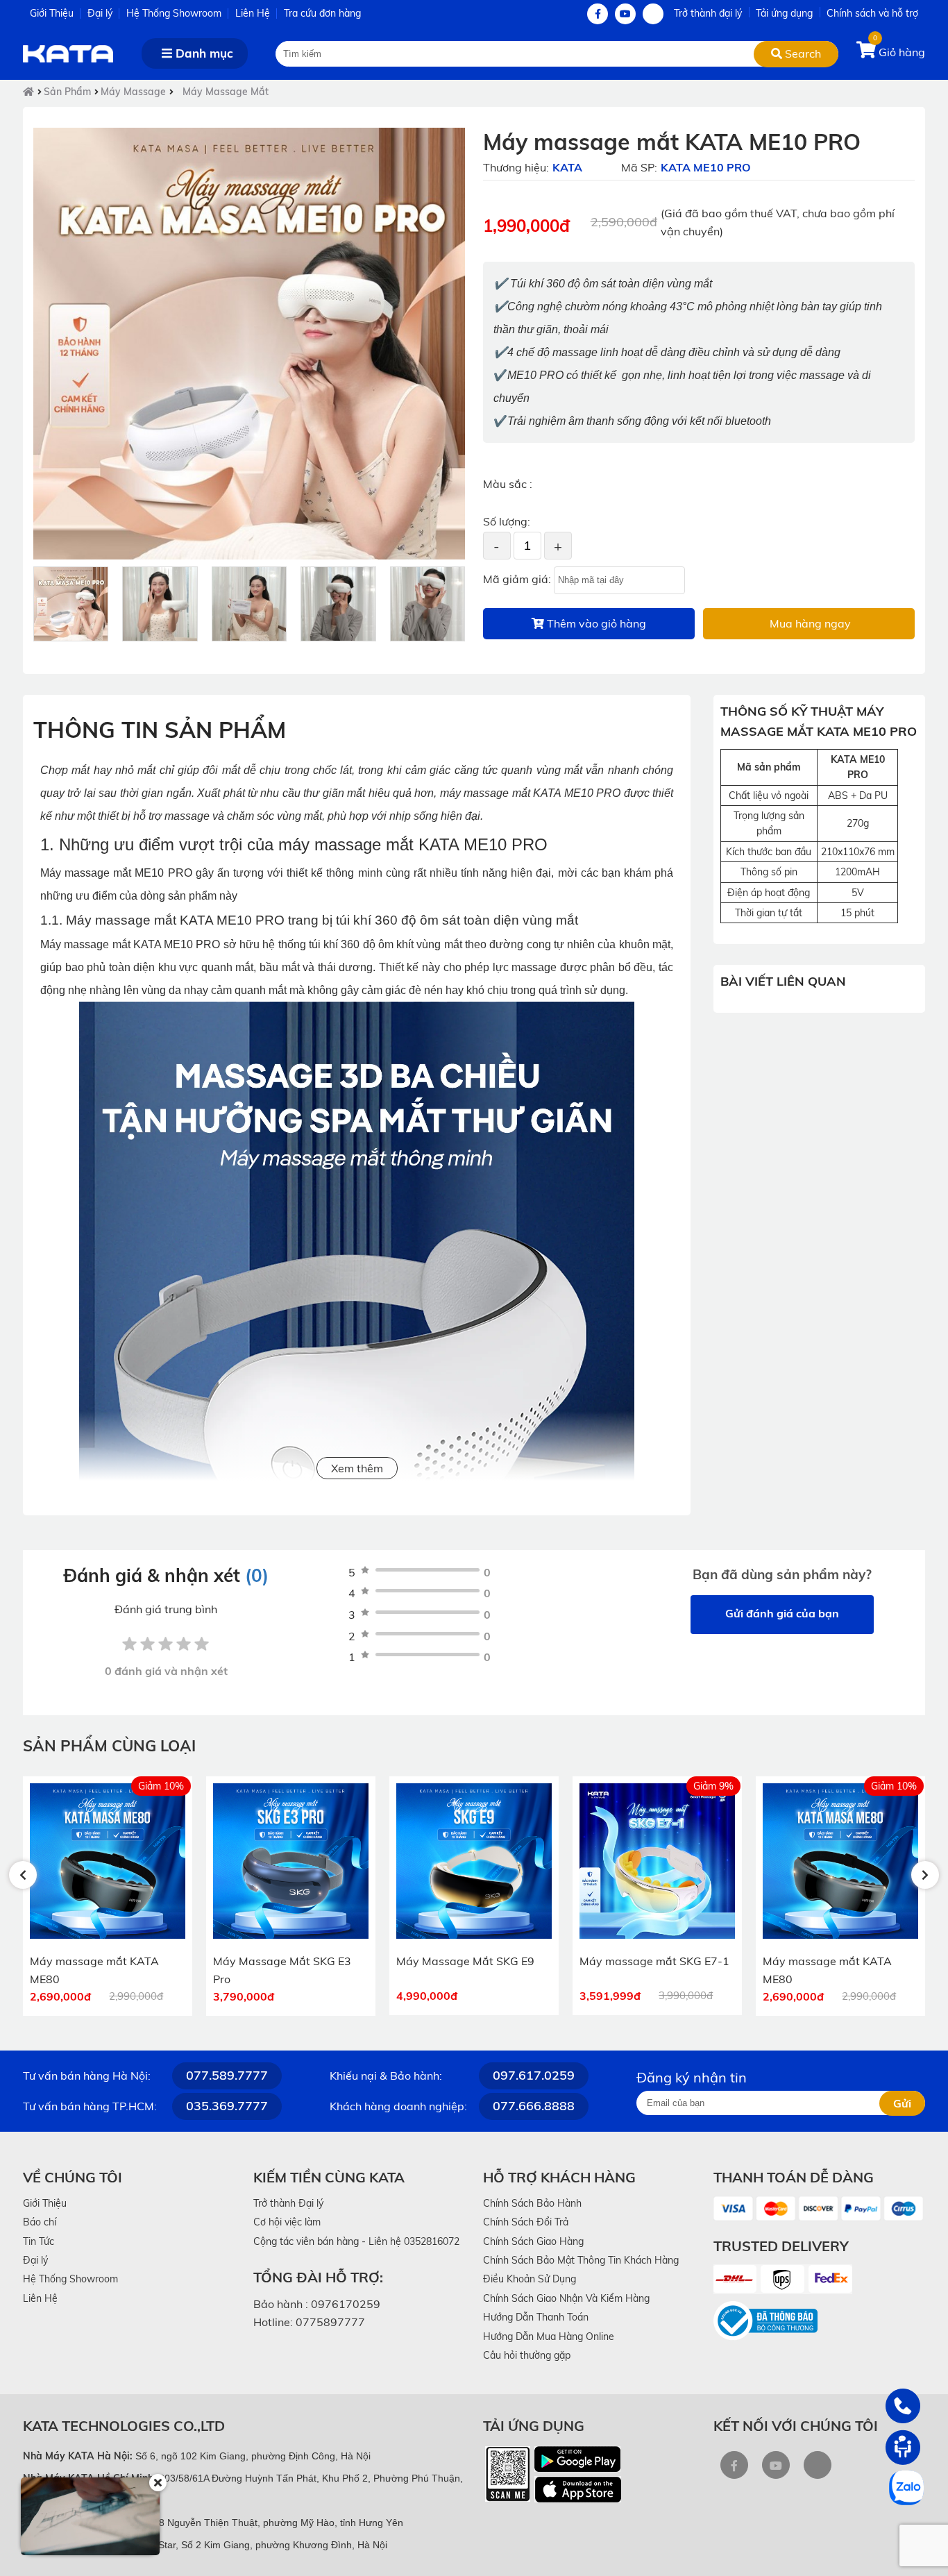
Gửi (902, 2103)
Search (802, 53)
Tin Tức (39, 2241)
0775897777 (330, 2322)
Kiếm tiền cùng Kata (329, 2177)
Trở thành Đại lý (288, 2203)
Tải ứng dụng (784, 13)
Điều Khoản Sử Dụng (530, 2279)
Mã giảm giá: (517, 579)
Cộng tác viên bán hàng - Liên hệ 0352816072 (356, 2241)
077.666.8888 (534, 2106)
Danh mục (203, 53)
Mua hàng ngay (809, 623)
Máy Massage (133, 92)
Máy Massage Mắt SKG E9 (465, 1961)
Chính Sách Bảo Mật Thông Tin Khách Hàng (581, 2260)
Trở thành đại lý (708, 13)
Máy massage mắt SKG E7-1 (654, 1961)
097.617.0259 (534, 2075)
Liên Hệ (253, 13)
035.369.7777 (227, 2106)
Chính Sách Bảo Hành (532, 2203)
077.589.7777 (227, 2075)
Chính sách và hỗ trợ (872, 13)
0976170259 (346, 2304)
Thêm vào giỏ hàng (595, 623)
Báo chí (40, 2222)
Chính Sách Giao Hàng (533, 2241)
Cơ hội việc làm (287, 2222)
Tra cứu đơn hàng (322, 13)
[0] (867, 52)
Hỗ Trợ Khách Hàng (559, 2177)
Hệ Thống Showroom (174, 13)
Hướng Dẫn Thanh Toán (536, 2317)
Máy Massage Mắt (226, 92)
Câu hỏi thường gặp (527, 2355)
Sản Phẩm (67, 92)
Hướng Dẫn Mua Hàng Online (549, 2337)
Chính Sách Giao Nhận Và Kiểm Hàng (566, 2298)
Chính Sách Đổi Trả (526, 2222)
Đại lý (100, 13)
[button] (23, 1875)
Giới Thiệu (52, 13)
